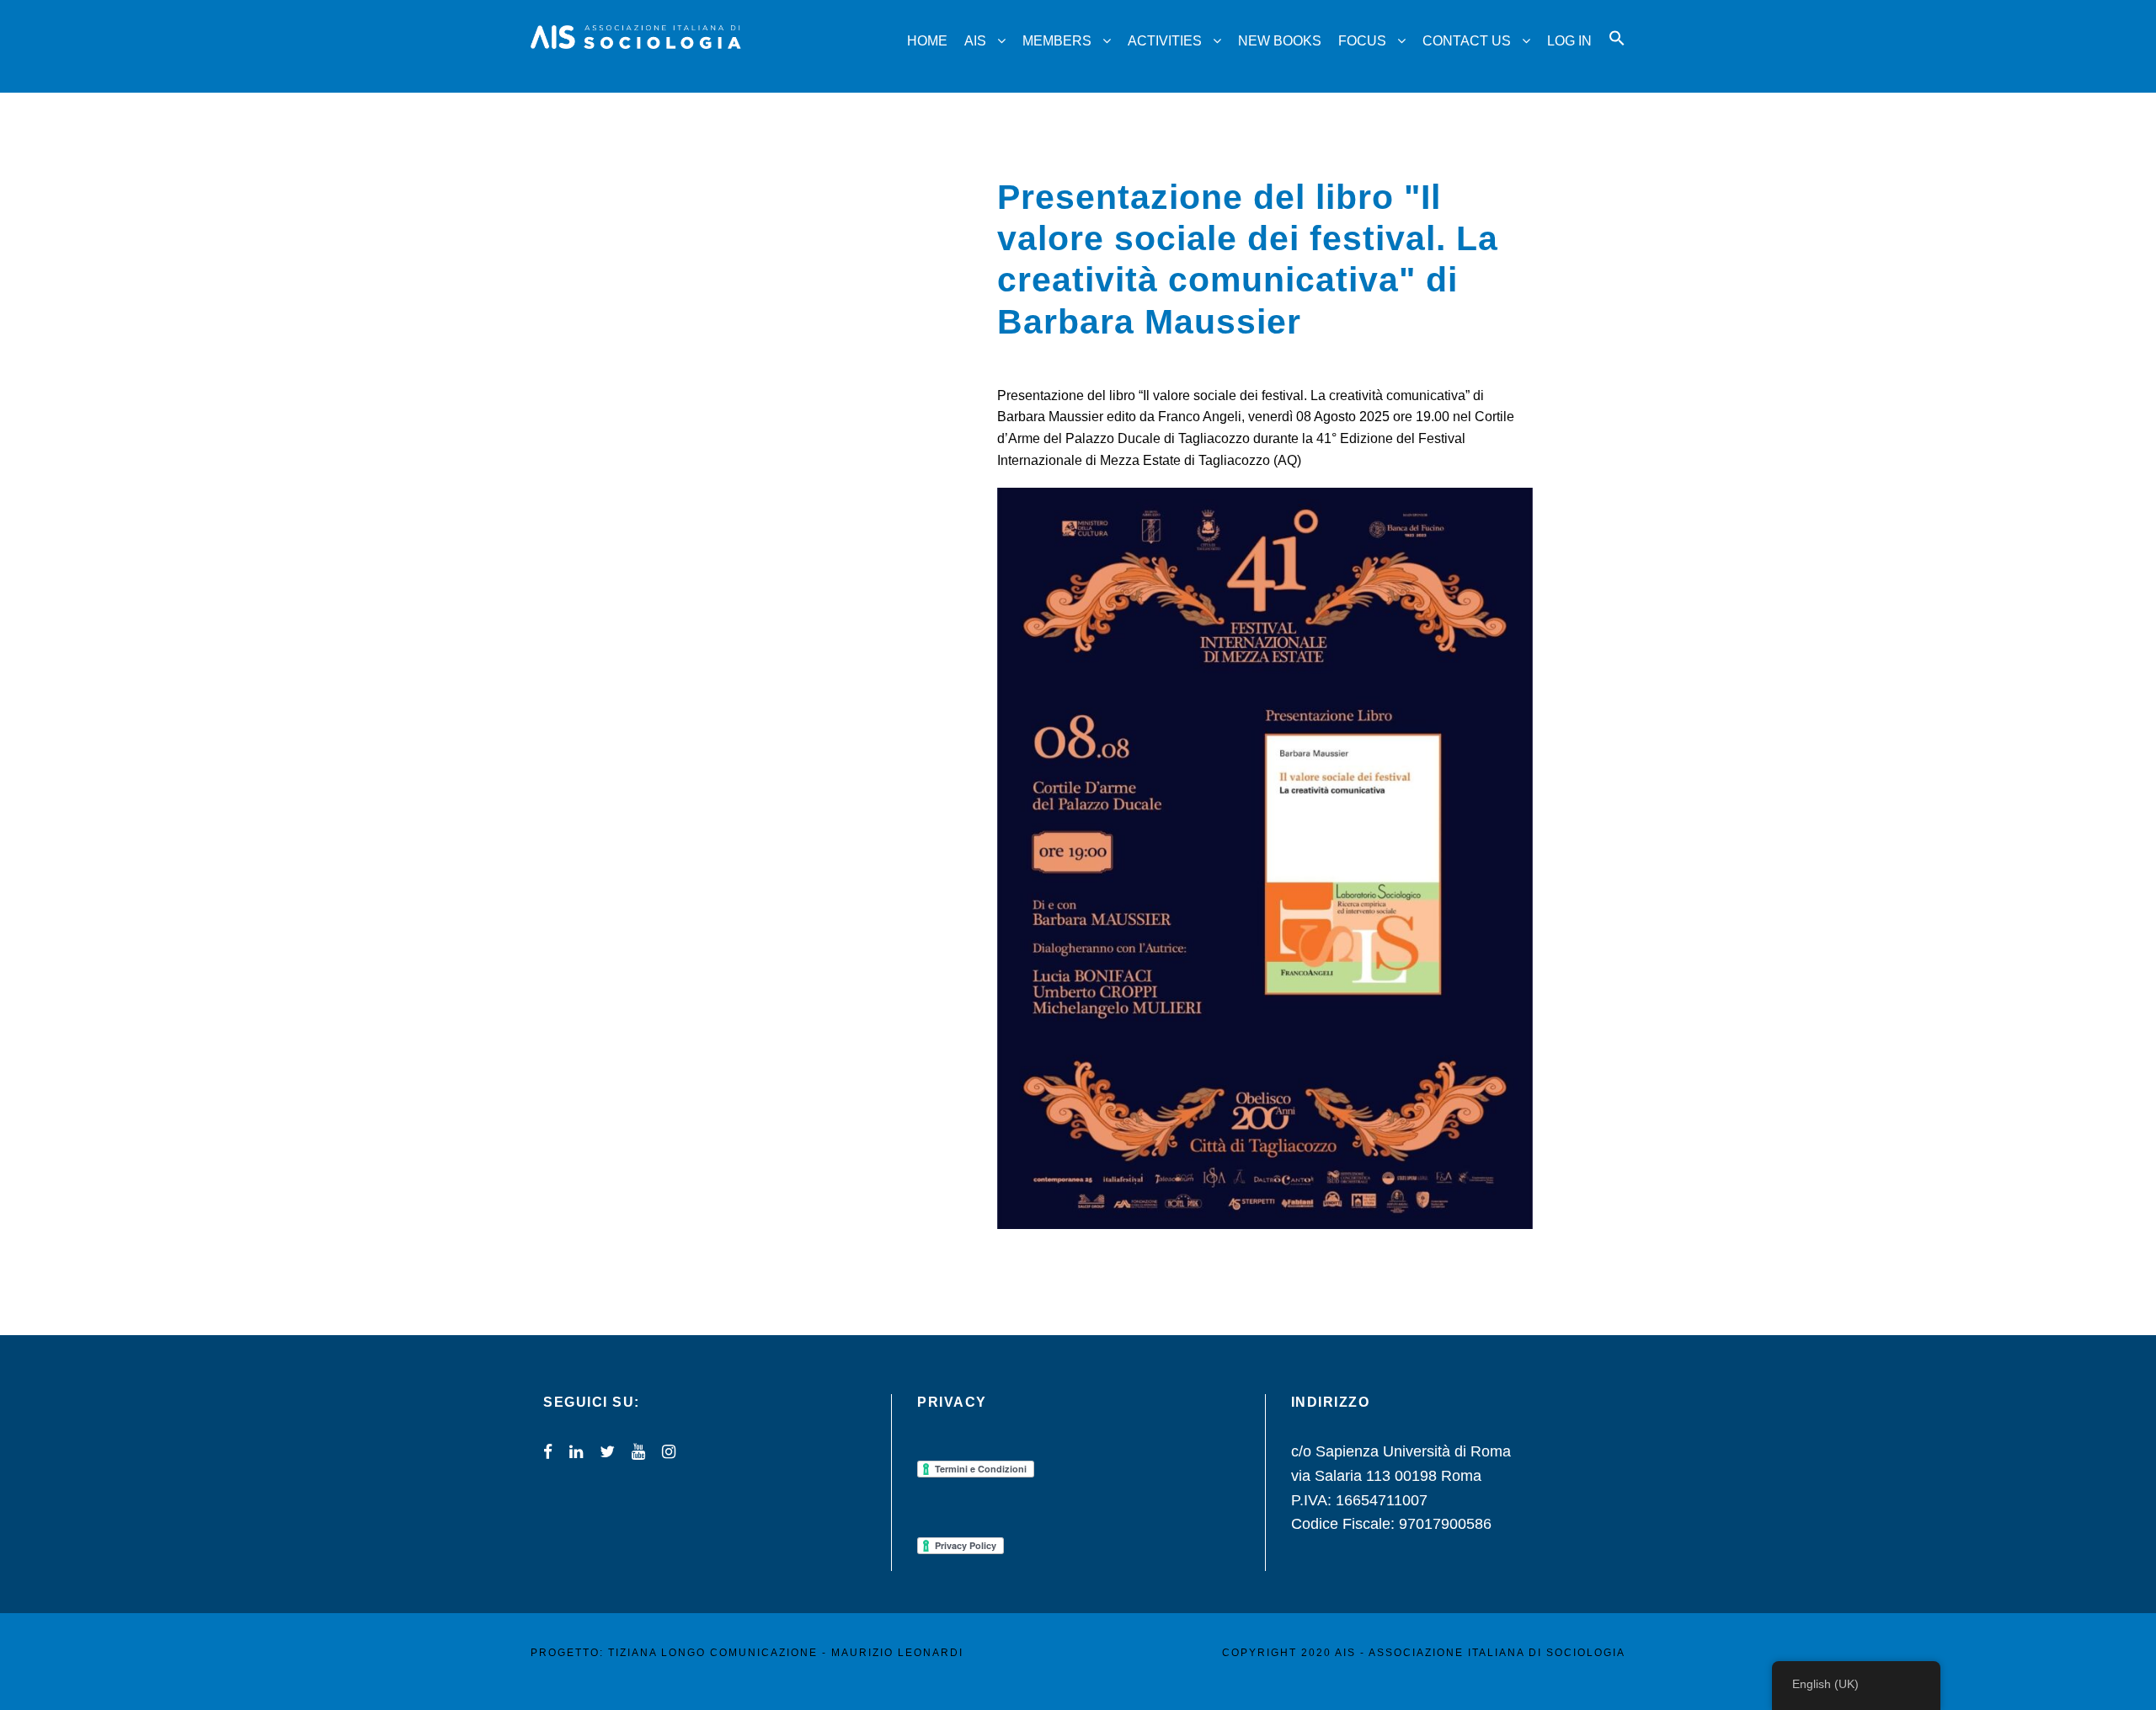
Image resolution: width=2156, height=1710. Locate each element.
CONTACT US (1467, 41)
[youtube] (638, 1452)
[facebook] (548, 1452)
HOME (927, 41)
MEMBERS (1057, 41)
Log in (1569, 41)
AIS (975, 41)
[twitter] (607, 1452)
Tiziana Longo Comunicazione (713, 1653)
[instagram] (669, 1452)
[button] (1617, 53)
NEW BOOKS (1280, 41)
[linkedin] (576, 1452)
